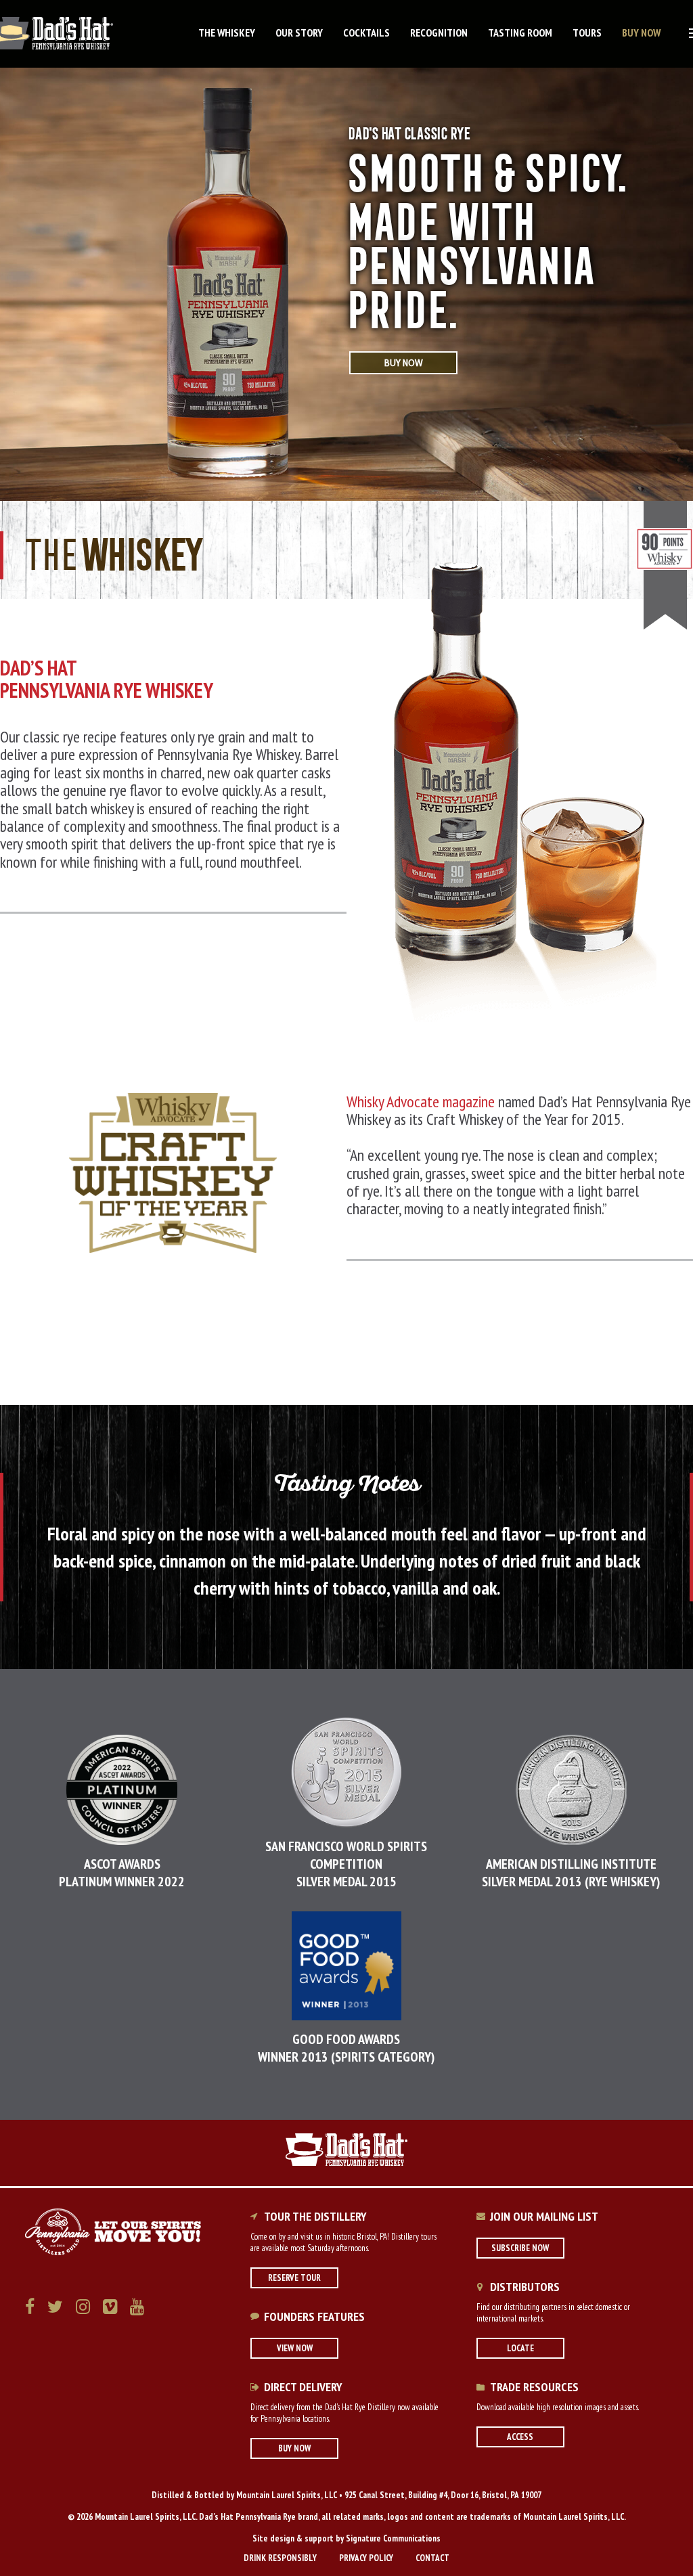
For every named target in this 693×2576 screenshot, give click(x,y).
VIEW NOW (295, 2348)
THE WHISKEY (227, 32)
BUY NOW (641, 32)
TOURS (587, 32)
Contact (432, 2558)
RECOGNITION (439, 32)
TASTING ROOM (520, 32)
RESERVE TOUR (294, 2278)
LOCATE (520, 2348)
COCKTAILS (366, 32)
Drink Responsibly (280, 2558)
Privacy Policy (366, 2558)
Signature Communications (393, 2538)
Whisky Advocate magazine (421, 1102)
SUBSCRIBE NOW (520, 2248)
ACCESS (520, 2437)
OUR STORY (299, 32)
